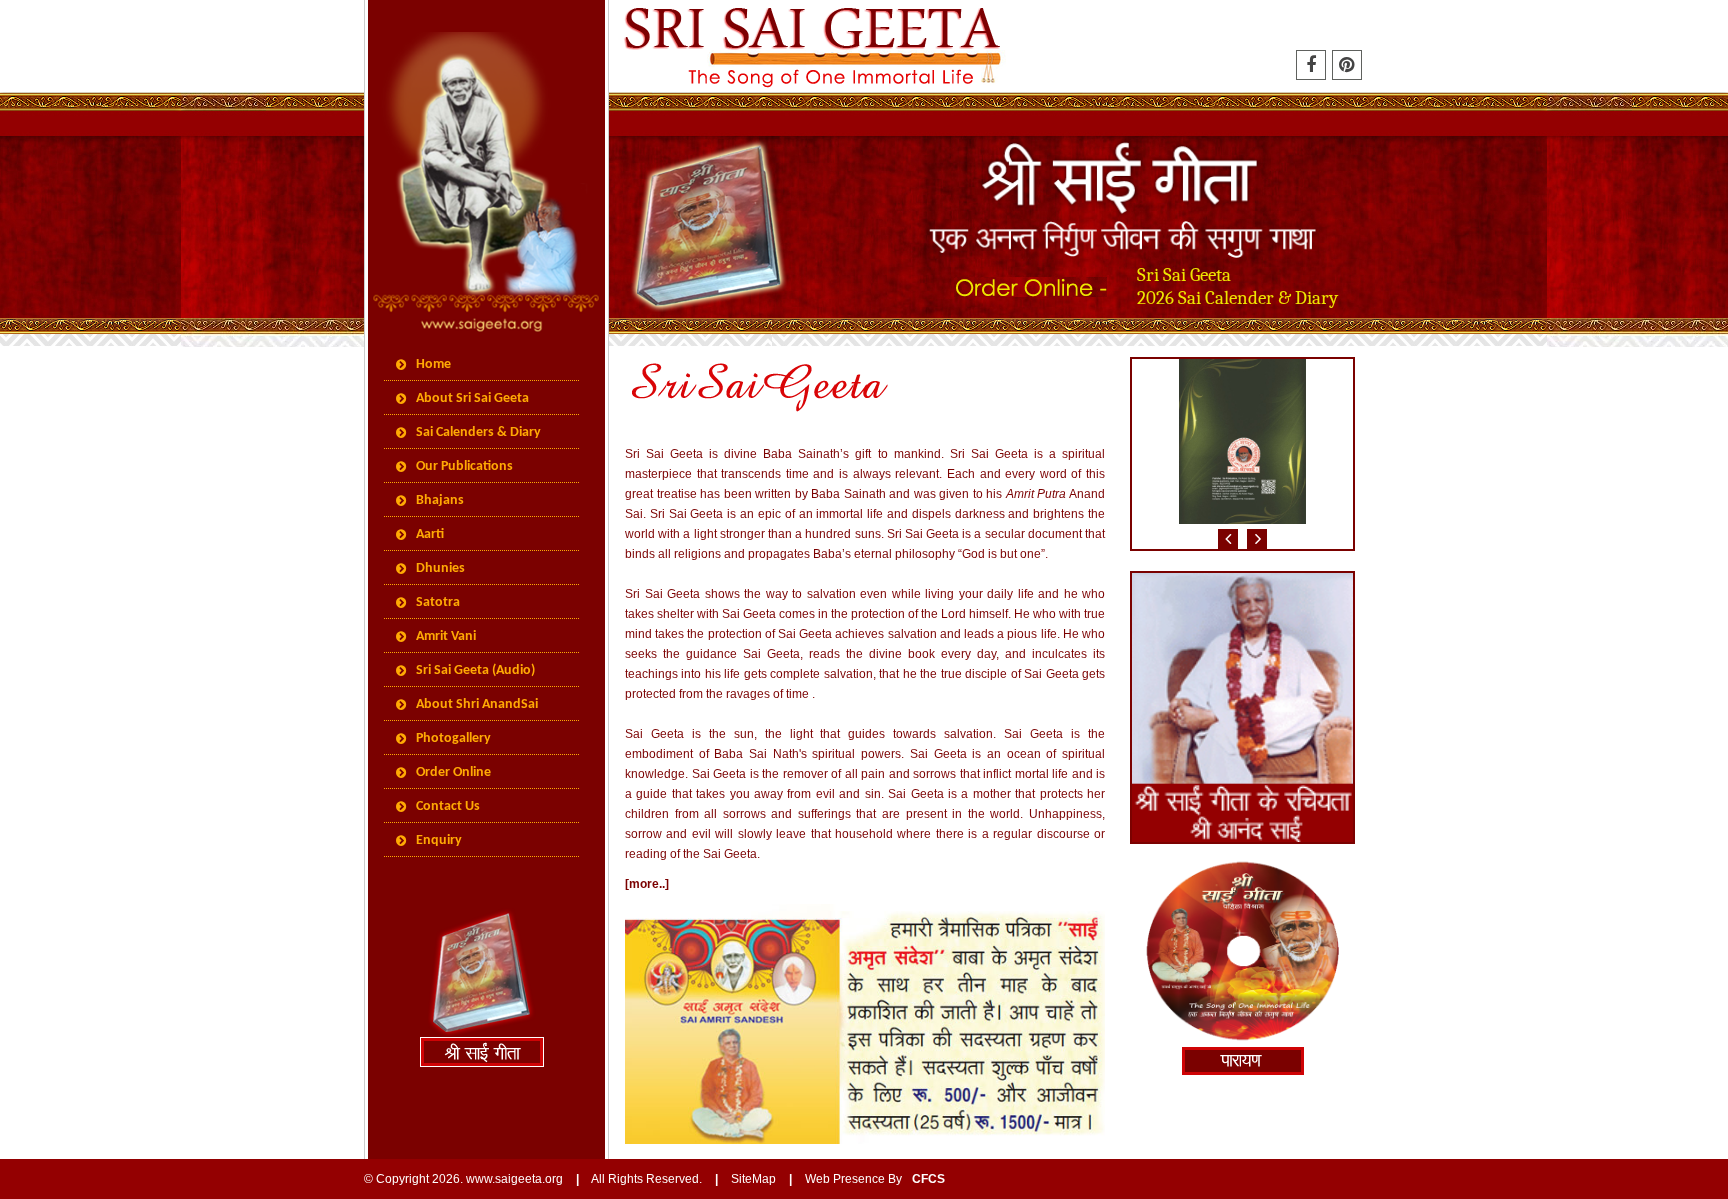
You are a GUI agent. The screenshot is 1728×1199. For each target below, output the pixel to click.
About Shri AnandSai (477, 704)
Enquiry (439, 840)
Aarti (430, 534)
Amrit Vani (446, 636)
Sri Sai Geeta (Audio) (475, 670)
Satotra (438, 602)
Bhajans (440, 500)
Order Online (453, 772)
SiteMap (753, 1179)
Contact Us (448, 806)
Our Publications (464, 466)
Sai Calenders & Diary (478, 432)
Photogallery (453, 738)
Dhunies (440, 568)
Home (433, 364)
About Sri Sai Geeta (472, 398)
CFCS (928, 1179)
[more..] (647, 884)
